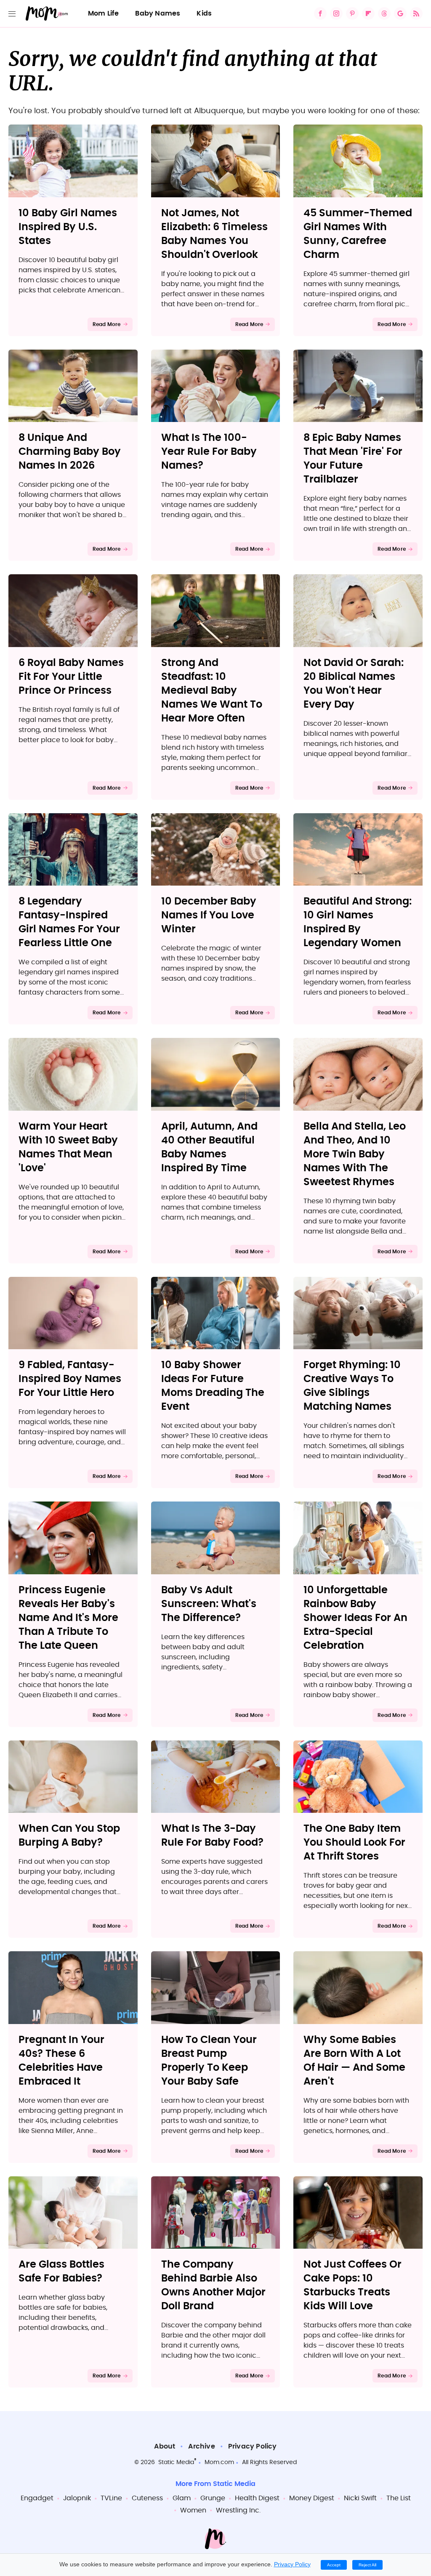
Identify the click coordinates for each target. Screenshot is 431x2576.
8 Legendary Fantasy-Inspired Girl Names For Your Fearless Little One (69, 922)
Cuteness (147, 2498)
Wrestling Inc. (238, 2510)
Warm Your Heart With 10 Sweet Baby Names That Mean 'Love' (68, 1147)
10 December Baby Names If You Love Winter (209, 915)
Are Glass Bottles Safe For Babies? (61, 2272)
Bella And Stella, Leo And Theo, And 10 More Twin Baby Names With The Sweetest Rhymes (355, 1154)
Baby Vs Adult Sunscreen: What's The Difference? (209, 1604)
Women (193, 2510)
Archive (201, 2446)
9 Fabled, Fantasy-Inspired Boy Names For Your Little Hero (70, 1379)
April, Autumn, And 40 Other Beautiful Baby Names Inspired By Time (209, 1147)
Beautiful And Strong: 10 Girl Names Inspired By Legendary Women (358, 922)
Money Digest (312, 2498)
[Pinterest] (352, 13)
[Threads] (384, 13)
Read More (107, 324)
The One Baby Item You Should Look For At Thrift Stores (354, 1843)
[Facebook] (320, 13)
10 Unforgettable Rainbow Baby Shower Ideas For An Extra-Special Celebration (355, 1618)
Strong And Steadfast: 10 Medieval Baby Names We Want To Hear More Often (212, 691)
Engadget (37, 2498)
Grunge (213, 2498)
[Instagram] (336, 13)
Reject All (367, 2565)
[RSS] (416, 13)
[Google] (400, 13)
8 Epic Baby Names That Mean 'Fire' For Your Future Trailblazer (353, 459)
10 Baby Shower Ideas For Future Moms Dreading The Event (213, 1386)
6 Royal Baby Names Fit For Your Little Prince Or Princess (71, 677)
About (165, 2446)
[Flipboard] (368, 13)
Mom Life (104, 13)
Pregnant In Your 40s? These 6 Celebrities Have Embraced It (61, 2061)
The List (399, 2498)
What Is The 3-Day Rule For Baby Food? (212, 1836)
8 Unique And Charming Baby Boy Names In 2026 (70, 452)
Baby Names (158, 13)
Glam (182, 2498)
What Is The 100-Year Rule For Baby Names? (209, 452)
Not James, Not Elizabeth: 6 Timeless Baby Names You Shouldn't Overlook (214, 234)
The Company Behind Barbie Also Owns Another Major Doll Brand (213, 2286)
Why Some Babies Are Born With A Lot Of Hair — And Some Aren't (354, 2061)
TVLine (111, 2498)
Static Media (176, 2462)
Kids (204, 13)
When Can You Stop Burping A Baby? (69, 1836)
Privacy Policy (253, 2446)
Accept (334, 2565)
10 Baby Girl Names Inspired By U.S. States (68, 227)
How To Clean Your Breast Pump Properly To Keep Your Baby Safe (209, 2061)
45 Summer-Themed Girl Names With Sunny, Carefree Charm (358, 234)
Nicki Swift (360, 2498)
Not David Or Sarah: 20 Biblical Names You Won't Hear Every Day (354, 684)
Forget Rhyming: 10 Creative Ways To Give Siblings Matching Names (352, 1386)
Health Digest (257, 2498)
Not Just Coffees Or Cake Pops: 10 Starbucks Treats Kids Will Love (353, 2286)
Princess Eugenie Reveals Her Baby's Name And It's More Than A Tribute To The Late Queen (68, 1618)
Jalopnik (77, 2498)
